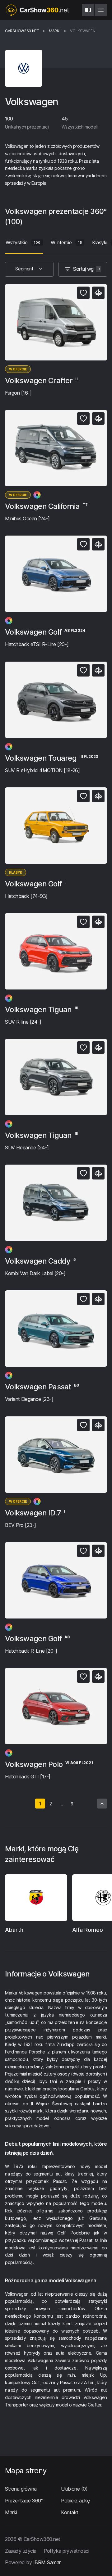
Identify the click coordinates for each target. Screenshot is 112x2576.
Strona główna (21, 2489)
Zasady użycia (21, 2551)
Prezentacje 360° (24, 2501)
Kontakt (70, 2512)
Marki (11, 2512)
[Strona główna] (37, 10)
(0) (74, 2489)
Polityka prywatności (66, 2551)
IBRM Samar (47, 2562)
